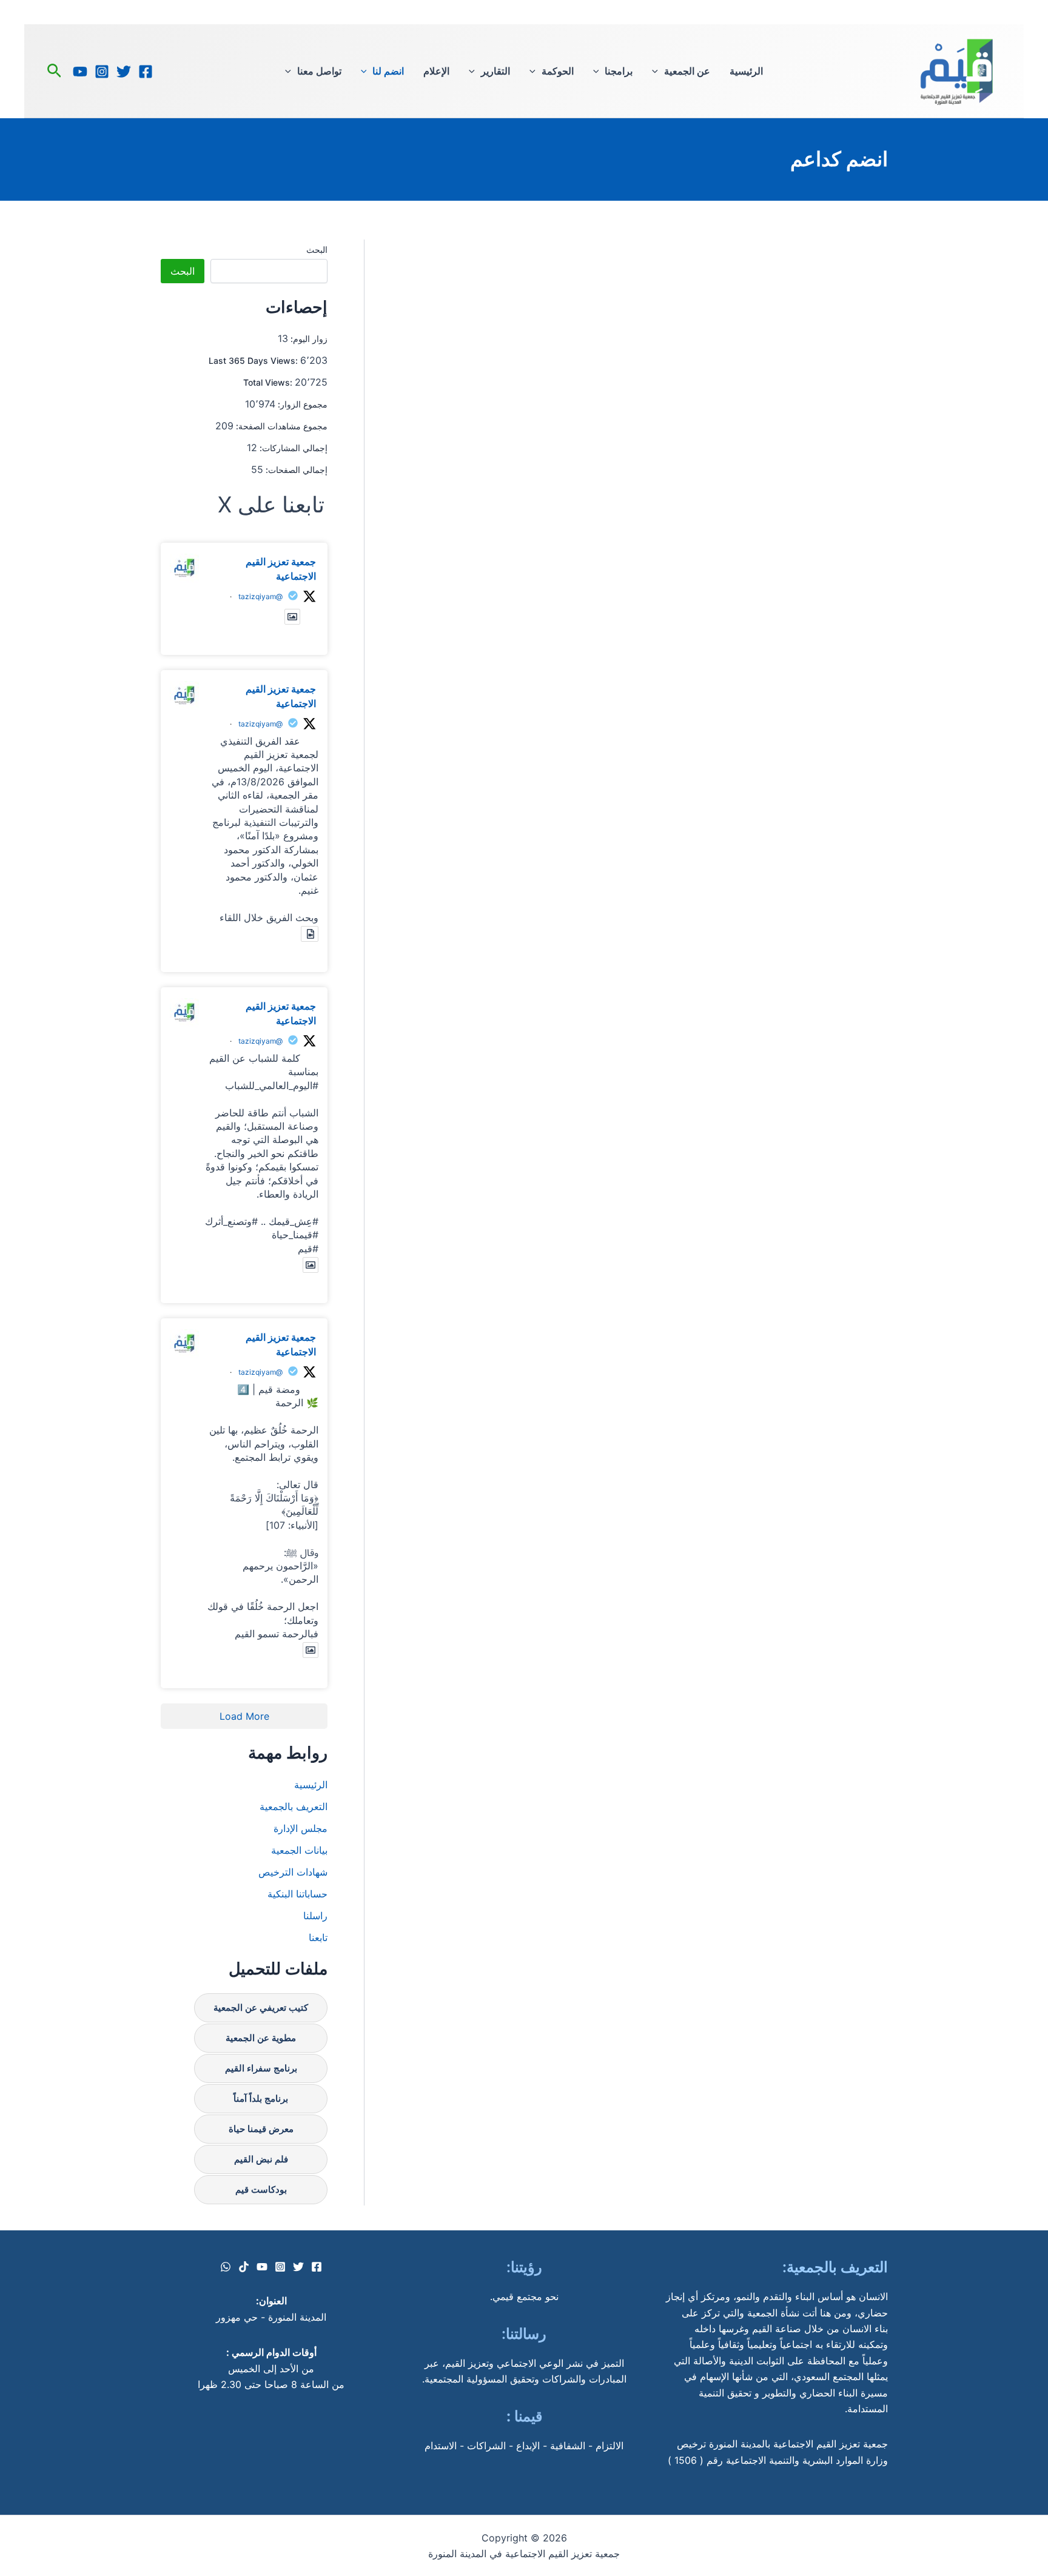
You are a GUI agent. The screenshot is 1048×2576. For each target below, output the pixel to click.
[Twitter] (124, 72)
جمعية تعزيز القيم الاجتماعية (281, 569)
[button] (658, 71)
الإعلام (436, 71)
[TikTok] (244, 2267)
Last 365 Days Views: (254, 361)
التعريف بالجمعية (294, 1806)
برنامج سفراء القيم (261, 2068)
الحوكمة (558, 71)
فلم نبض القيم (261, 2159)
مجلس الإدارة (301, 1828)
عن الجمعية (687, 71)
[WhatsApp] (226, 2267)
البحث (317, 250)
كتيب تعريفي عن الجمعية (261, 2007)
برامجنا (619, 71)
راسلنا (315, 1916)
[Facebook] (146, 72)
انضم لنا (388, 71)
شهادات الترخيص (293, 1872)
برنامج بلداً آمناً (261, 2098)
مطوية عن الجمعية (261, 2038)
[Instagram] (102, 72)
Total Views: (269, 382)
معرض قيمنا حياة (261, 2129)
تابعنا (318, 1937)
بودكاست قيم (261, 2189)
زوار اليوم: (308, 339)
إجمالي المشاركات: (292, 448)
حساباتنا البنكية (297, 1894)
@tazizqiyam (260, 596)
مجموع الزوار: (301, 404)
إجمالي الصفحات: (295, 470)
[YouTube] (80, 72)
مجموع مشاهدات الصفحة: (280, 426)
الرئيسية (746, 71)
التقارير (495, 71)
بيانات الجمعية (299, 1850)
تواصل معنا (319, 71)
